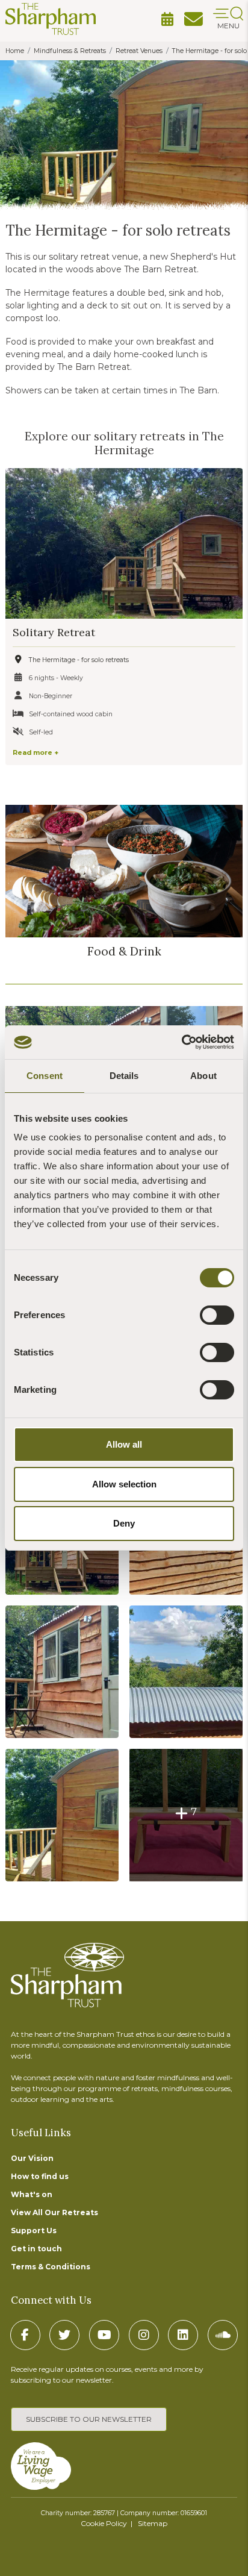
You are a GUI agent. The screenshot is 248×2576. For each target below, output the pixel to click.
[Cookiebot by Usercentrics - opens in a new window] (181, 1042)
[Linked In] (183, 2335)
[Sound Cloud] (223, 2335)
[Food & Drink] (124, 871)
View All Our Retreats (54, 2212)
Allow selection (124, 1484)
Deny (124, 1523)
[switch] (217, 1315)
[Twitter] (64, 2335)
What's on (32, 2194)
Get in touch (36, 2249)
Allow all (124, 1444)
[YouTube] (104, 2335)
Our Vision (32, 2158)
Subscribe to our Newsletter (89, 2419)
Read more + (36, 753)
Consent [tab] (45, 1076)
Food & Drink (124, 951)
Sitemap (153, 2523)
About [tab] (203, 1076)
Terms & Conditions (51, 2267)
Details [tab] (124, 1076)
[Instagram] (144, 2335)
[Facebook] (25, 2335)
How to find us (40, 2176)
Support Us (34, 2231)
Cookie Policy (104, 2523)
